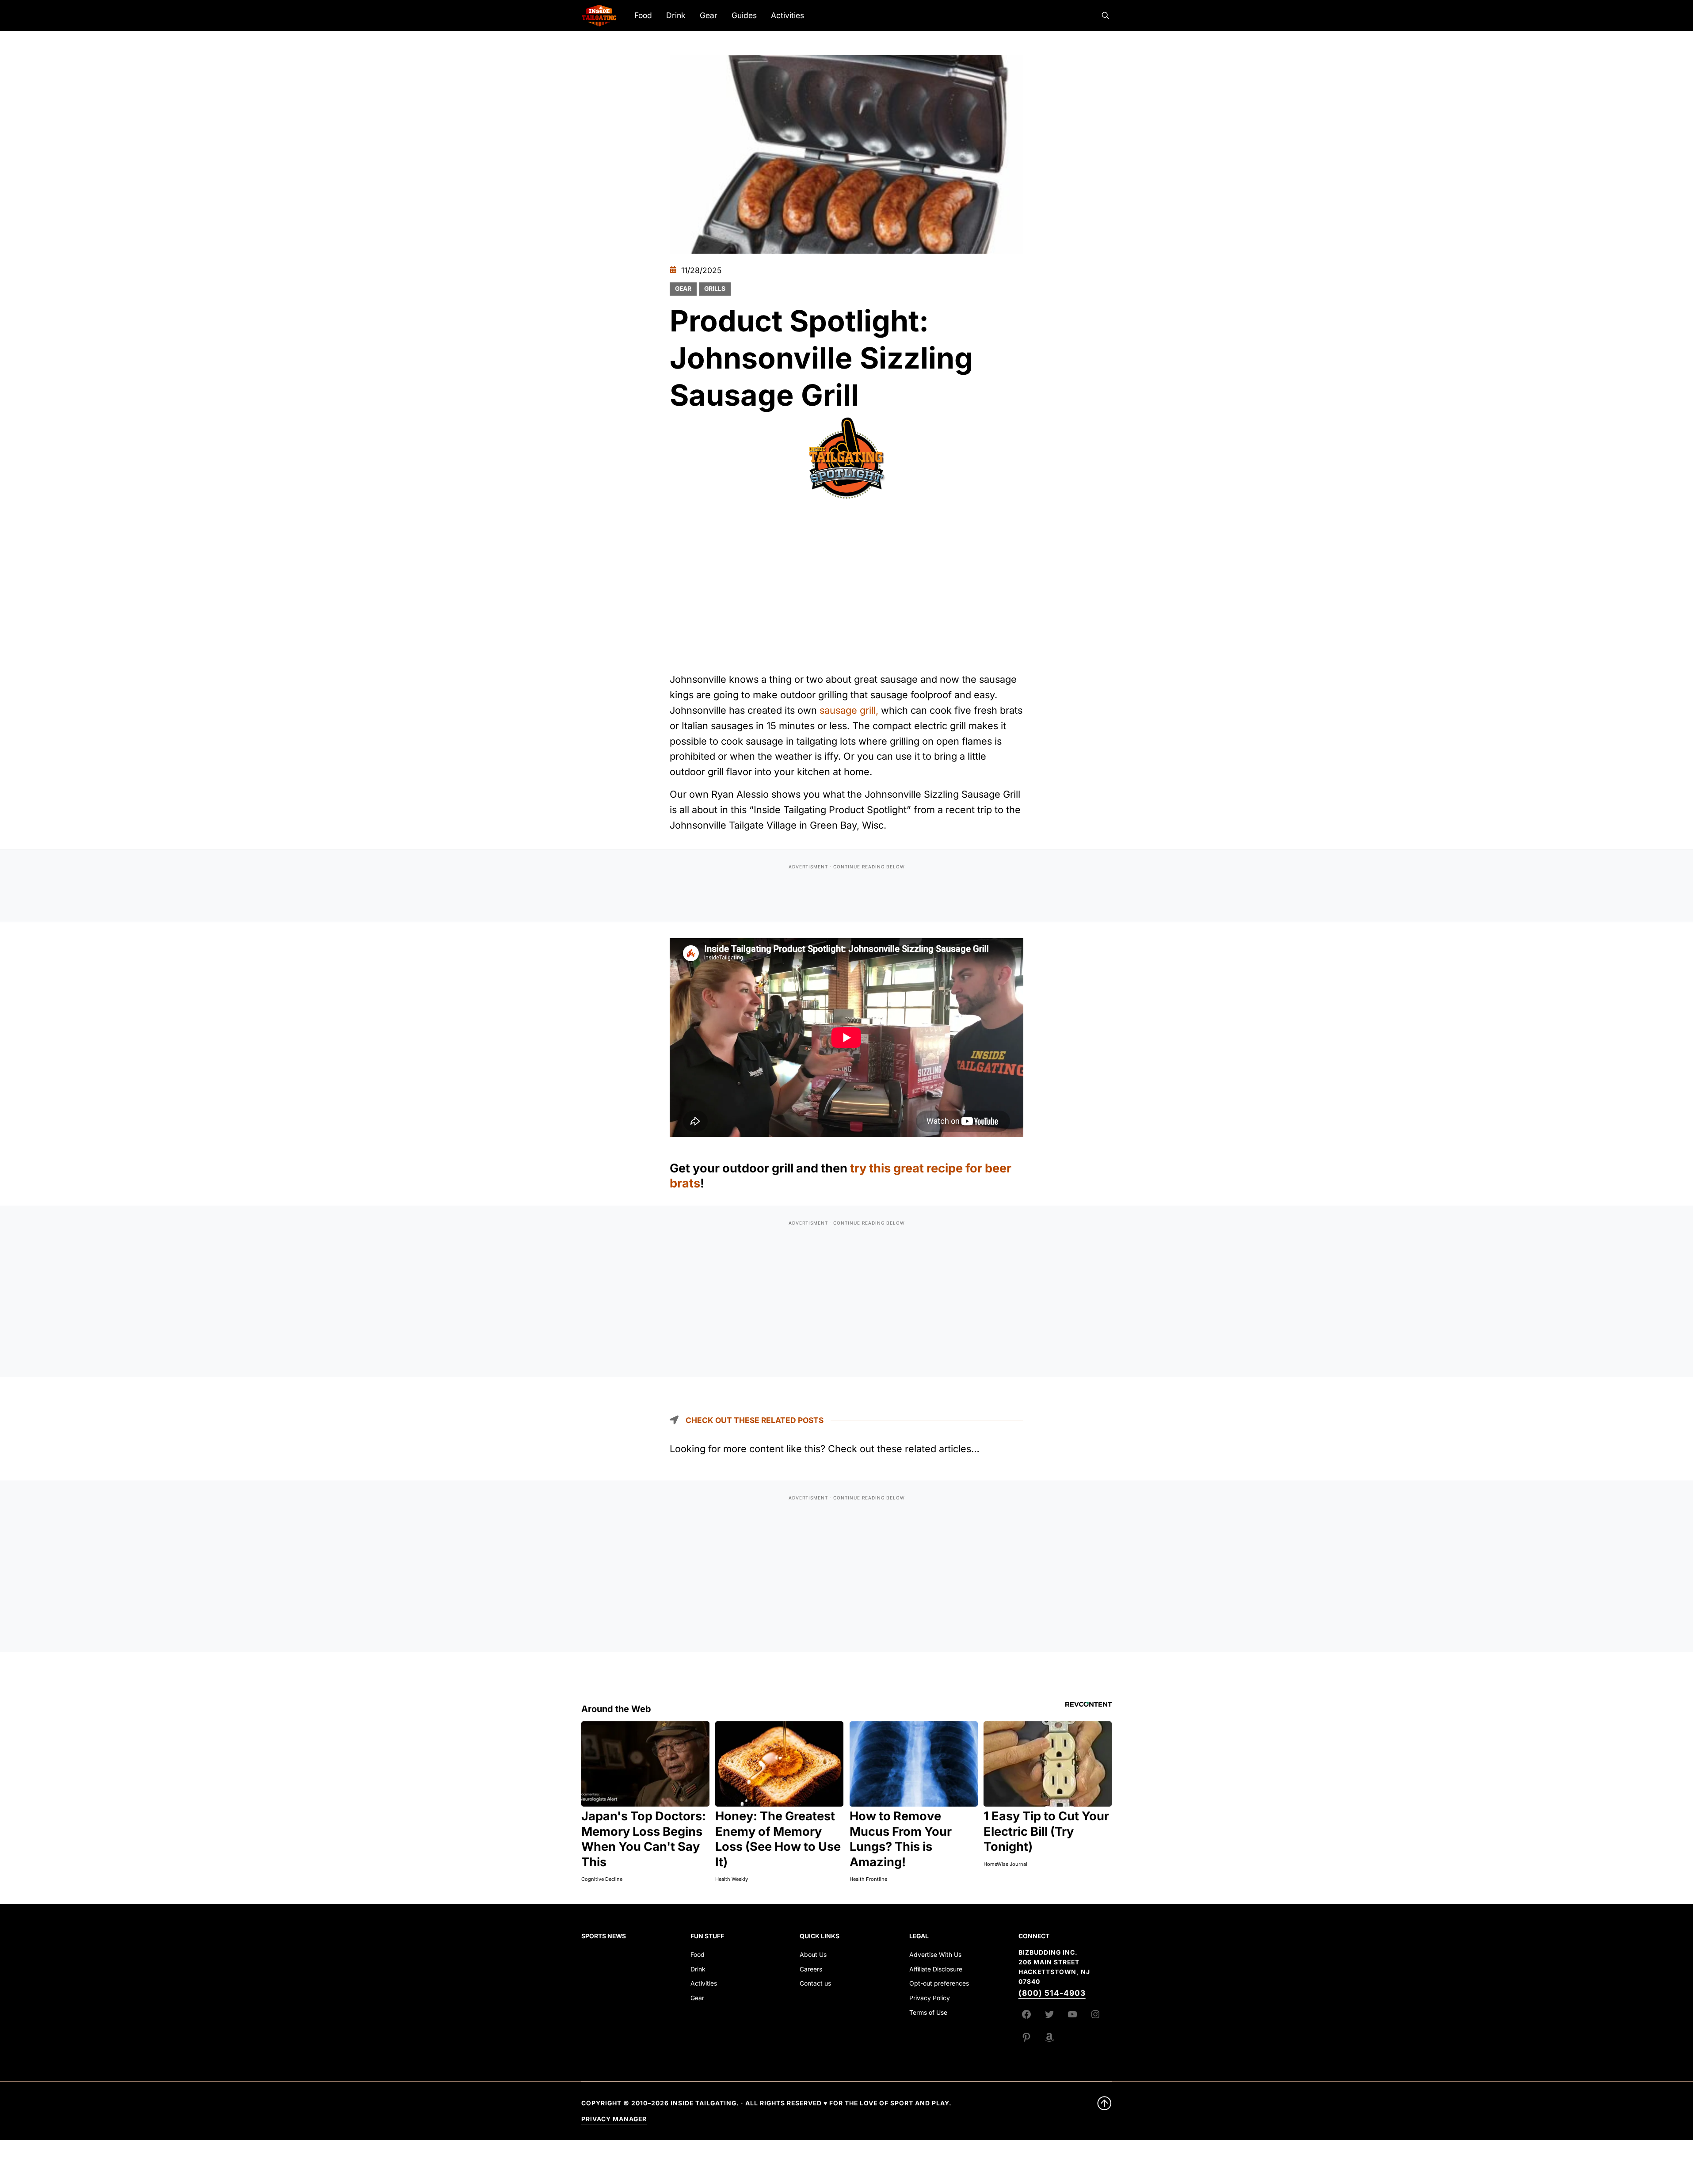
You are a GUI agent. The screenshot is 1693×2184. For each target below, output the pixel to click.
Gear (683, 289)
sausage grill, (849, 710)
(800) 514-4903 (1052, 1993)
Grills (715, 289)
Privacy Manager (614, 2119)
